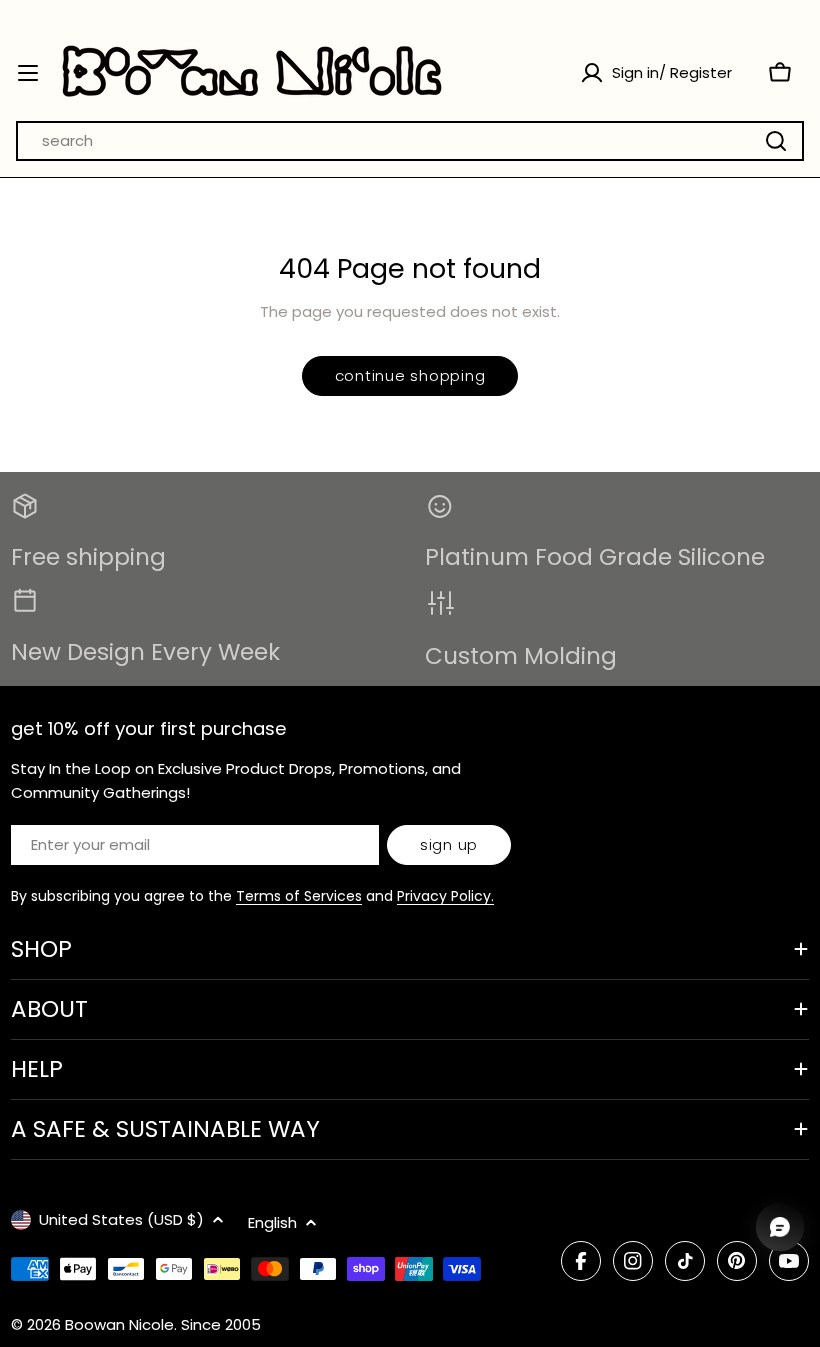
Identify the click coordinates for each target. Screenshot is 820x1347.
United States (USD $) (121, 1219)
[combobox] (410, 141)
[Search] (776, 141)
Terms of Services (299, 896)
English (272, 1222)
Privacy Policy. (445, 896)
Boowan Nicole (119, 1324)
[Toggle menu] (28, 73)
